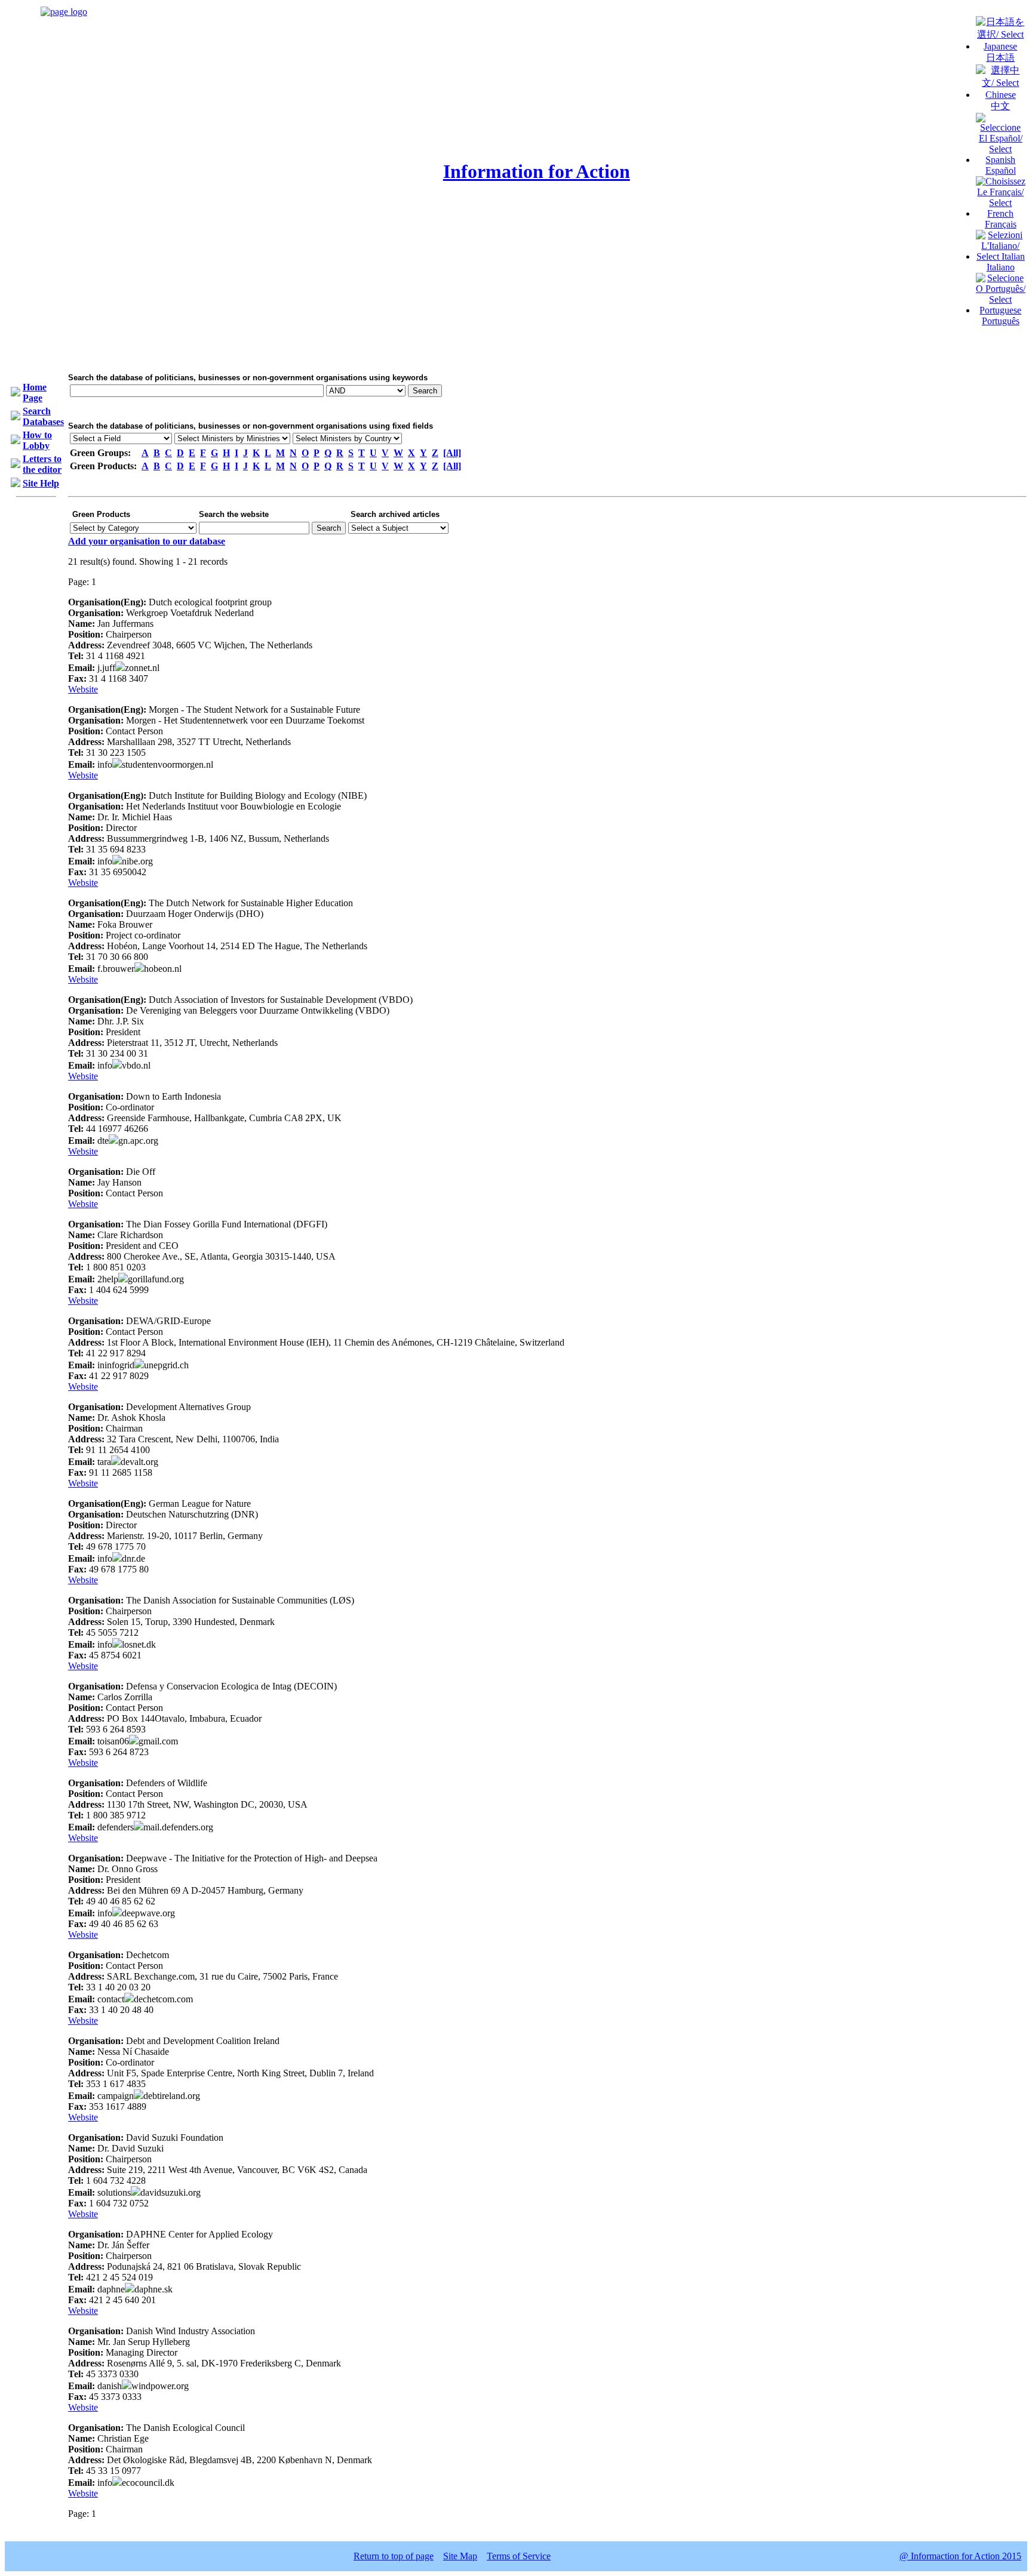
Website (83, 689)
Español (1001, 170)
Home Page (35, 393)
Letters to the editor (42, 464)
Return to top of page (394, 2556)
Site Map (460, 2556)
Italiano (1001, 267)
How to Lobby (37, 440)
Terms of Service (519, 2556)
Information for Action (537, 171)
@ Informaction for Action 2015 (960, 2556)
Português (1001, 321)
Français (1001, 224)
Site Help (41, 483)
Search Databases (43, 416)
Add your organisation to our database (147, 541)
